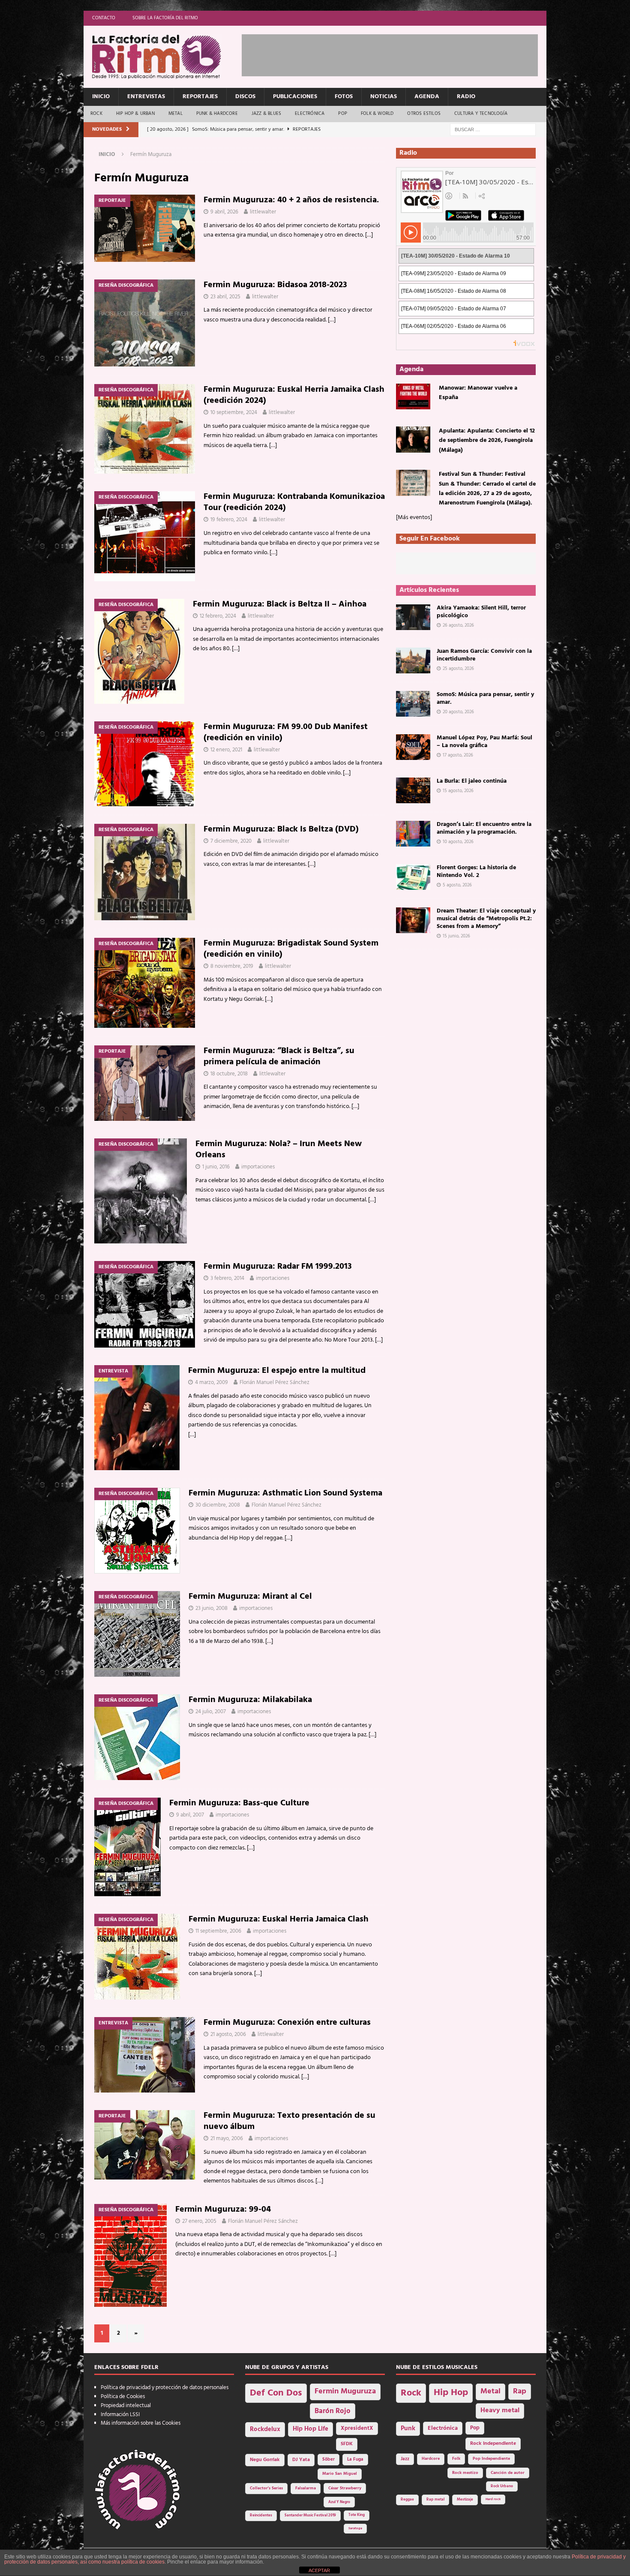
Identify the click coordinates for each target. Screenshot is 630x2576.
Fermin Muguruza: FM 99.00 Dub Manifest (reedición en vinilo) (286, 733)
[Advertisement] (398, 54)
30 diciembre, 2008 (218, 1505)
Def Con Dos (276, 2393)
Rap (520, 2391)
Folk (456, 2459)
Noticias (384, 97)
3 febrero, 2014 (227, 1278)
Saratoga (355, 2528)
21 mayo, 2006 (227, 2139)
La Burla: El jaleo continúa (472, 781)
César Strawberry (345, 2488)
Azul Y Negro (339, 2502)
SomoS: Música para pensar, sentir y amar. (485, 698)
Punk (408, 2429)
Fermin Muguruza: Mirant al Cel (250, 1597)
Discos (245, 97)
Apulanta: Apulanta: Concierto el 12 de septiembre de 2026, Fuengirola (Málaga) (487, 441)
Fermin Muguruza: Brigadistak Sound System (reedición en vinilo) (291, 949)
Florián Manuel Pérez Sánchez (274, 1383)
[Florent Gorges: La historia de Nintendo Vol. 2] (413, 877)
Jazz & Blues (266, 114)
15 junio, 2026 (456, 936)
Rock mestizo (465, 2473)
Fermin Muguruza (345, 2391)
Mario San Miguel (340, 2474)
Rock (96, 114)
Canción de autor (508, 2473)
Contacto (104, 18)
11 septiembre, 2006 (218, 1931)
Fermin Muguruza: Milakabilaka (250, 1700)
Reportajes (200, 97)
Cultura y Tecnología (481, 114)
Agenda (427, 97)
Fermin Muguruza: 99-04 (223, 2210)
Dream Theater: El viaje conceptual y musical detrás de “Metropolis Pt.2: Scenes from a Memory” (486, 919)
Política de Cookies (123, 2397)
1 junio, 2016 (216, 1167)
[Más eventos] (414, 518)
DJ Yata (301, 2460)
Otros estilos (424, 114)
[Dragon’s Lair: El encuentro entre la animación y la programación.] (413, 834)
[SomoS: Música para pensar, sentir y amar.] (413, 704)
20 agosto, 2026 (458, 712)
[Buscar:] (493, 130)
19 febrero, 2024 (229, 520)
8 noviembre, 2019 (232, 966)
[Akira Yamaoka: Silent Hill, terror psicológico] (413, 617)
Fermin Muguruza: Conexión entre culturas (287, 2023)
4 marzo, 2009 (211, 1383)
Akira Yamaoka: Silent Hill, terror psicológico (481, 612)
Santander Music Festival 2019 (310, 2516)
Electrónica (310, 114)
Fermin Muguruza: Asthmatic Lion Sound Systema (285, 1493)
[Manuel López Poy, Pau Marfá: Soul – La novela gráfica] (413, 747)
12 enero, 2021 (226, 750)
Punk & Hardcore (217, 114)
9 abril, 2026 (224, 212)
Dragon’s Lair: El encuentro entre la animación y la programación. (484, 828)
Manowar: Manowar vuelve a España (478, 393)
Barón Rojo (333, 2411)
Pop (343, 114)
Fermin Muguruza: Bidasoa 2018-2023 (275, 285)
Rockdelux (265, 2429)
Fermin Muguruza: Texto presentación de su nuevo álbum (289, 2121)
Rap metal (435, 2499)
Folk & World (377, 114)
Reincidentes (261, 2516)
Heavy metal (500, 2411)
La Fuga (355, 2460)
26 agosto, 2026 (458, 625)
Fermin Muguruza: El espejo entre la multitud (277, 1371)
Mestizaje (465, 2500)
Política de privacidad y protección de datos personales (165, 2388)
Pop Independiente (491, 2459)
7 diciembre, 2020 (231, 841)
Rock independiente (493, 2444)
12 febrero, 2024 (218, 616)
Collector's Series (266, 2488)
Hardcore (431, 2459)
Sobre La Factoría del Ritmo (165, 18)
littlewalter (263, 212)
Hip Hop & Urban (135, 114)
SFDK (347, 2444)
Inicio (101, 97)
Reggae (407, 2499)
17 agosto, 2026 (458, 755)
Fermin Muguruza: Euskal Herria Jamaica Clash (279, 1919)
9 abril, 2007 (190, 1815)
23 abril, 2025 (225, 297)
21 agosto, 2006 (228, 2034)
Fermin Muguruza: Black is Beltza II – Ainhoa (280, 604)
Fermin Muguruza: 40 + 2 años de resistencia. (291, 200)
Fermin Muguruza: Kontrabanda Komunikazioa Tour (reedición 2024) (294, 502)
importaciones (258, 1167)
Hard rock (493, 2499)
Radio (466, 97)
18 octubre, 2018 (229, 1074)
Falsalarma (306, 2488)
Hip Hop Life (310, 2429)
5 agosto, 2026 (457, 885)
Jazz (405, 2459)
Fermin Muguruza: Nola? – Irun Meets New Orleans (279, 1150)
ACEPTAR (319, 2570)
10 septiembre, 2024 (234, 413)
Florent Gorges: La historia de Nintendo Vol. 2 (476, 872)
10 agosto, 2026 (458, 842)
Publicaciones (295, 97)
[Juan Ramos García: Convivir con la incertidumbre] (413, 661)
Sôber (328, 2460)
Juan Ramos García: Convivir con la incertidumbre (484, 655)
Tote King (357, 2515)
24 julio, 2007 (211, 1712)
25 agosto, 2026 (458, 669)
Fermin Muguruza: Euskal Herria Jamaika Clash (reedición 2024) (294, 395)
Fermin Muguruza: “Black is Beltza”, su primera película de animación (279, 1057)
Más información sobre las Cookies (141, 2423)
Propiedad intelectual (126, 2406)
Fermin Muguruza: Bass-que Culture (239, 1803)
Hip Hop (451, 2393)
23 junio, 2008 (211, 1608)
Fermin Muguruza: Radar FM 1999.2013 (278, 1267)
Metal (175, 114)
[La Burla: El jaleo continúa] (413, 790)
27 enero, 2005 (199, 2221)
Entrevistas (146, 97)
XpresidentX (357, 2429)
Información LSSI (120, 2415)
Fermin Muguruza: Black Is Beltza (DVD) (281, 829)
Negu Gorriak (265, 2460)
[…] (369, 235)
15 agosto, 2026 (458, 791)
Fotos (344, 97)
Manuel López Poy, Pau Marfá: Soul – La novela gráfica (484, 742)
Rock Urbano (502, 2486)
